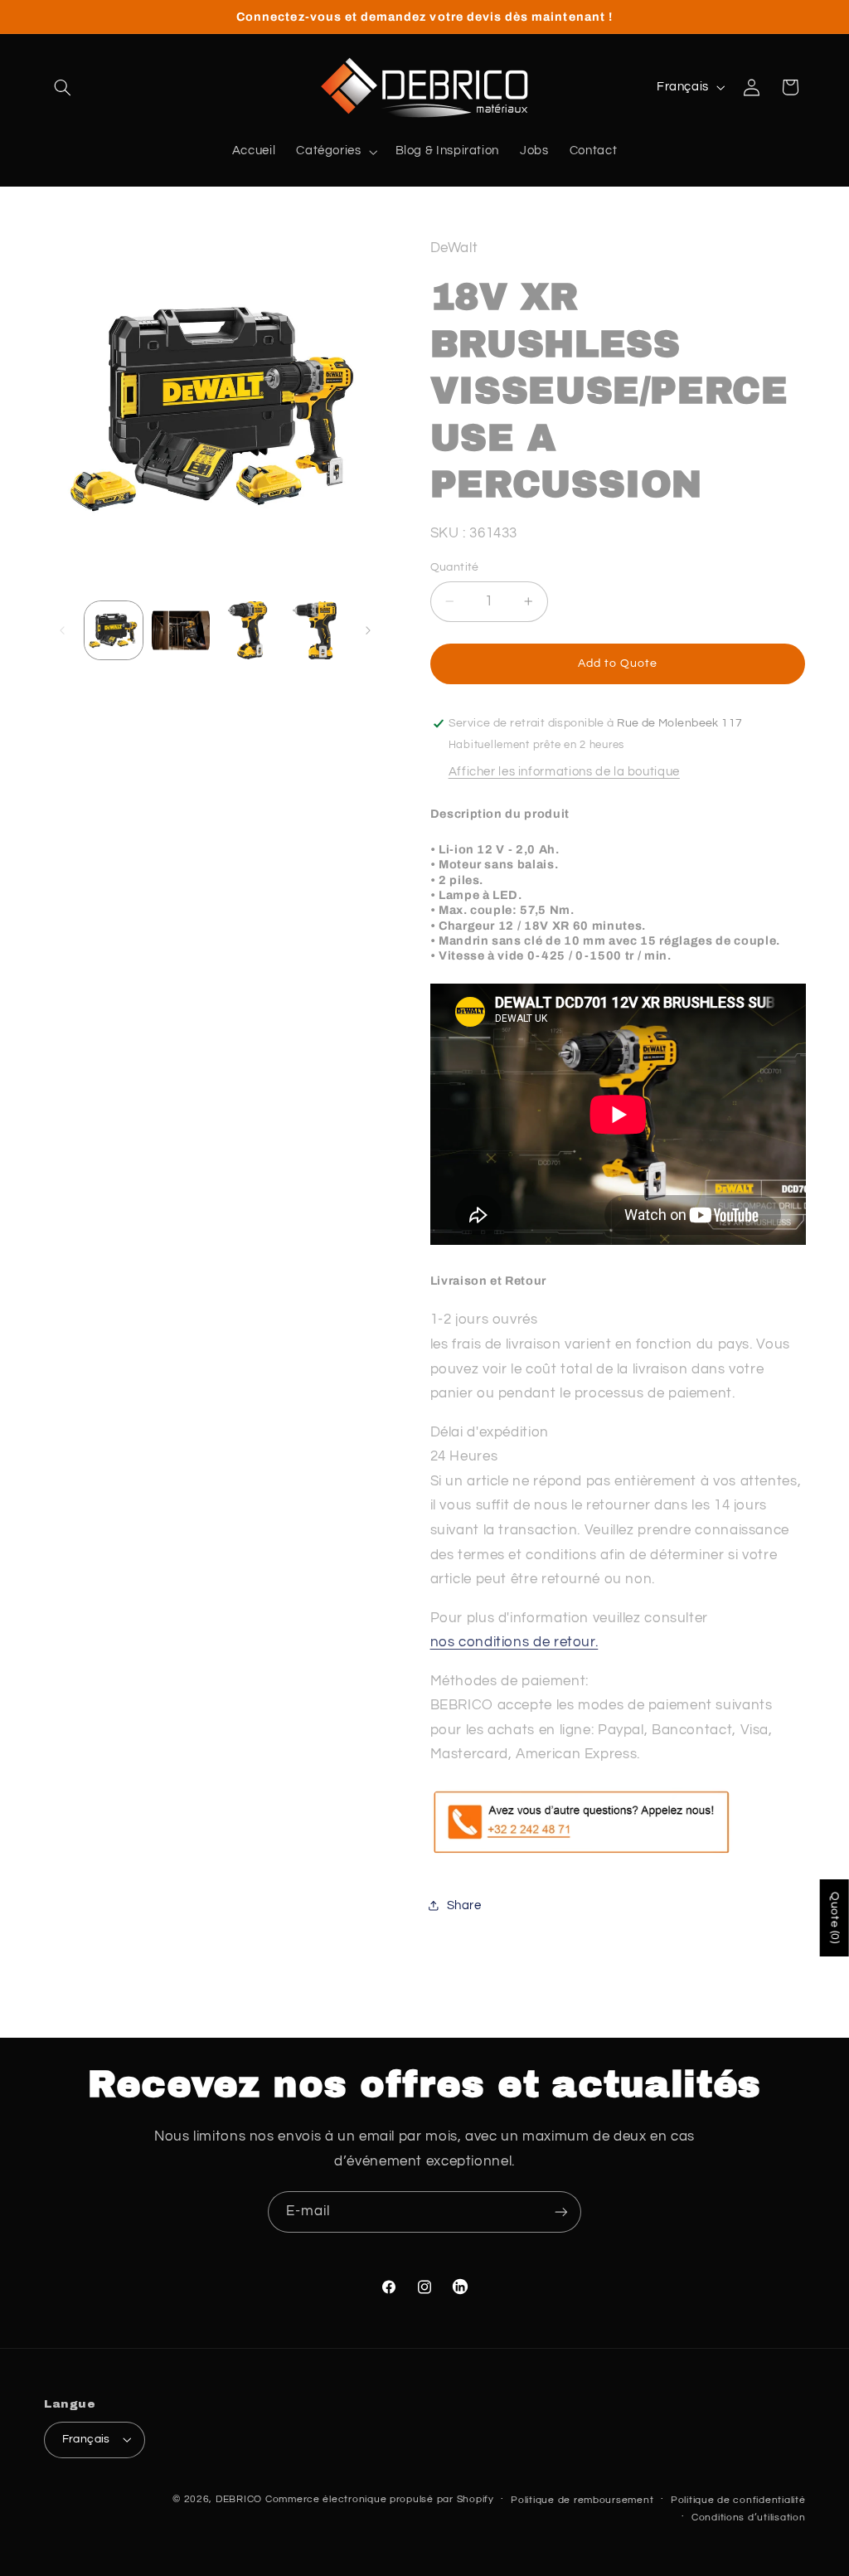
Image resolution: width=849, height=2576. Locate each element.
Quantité (455, 567)
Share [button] (464, 1905)
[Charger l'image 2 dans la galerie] (181, 630)
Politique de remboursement (582, 2500)
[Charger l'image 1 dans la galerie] (114, 630)
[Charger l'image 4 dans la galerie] (314, 630)
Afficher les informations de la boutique (564, 772)
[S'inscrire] (561, 2211)
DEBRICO (239, 2499)
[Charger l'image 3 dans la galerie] (247, 630)
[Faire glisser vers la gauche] (62, 630)
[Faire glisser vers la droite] (368, 630)
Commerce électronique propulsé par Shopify (380, 2499)
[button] (63, 87)
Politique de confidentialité (738, 2500)
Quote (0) (835, 1918)
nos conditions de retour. (514, 1642)
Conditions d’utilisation (749, 2518)
